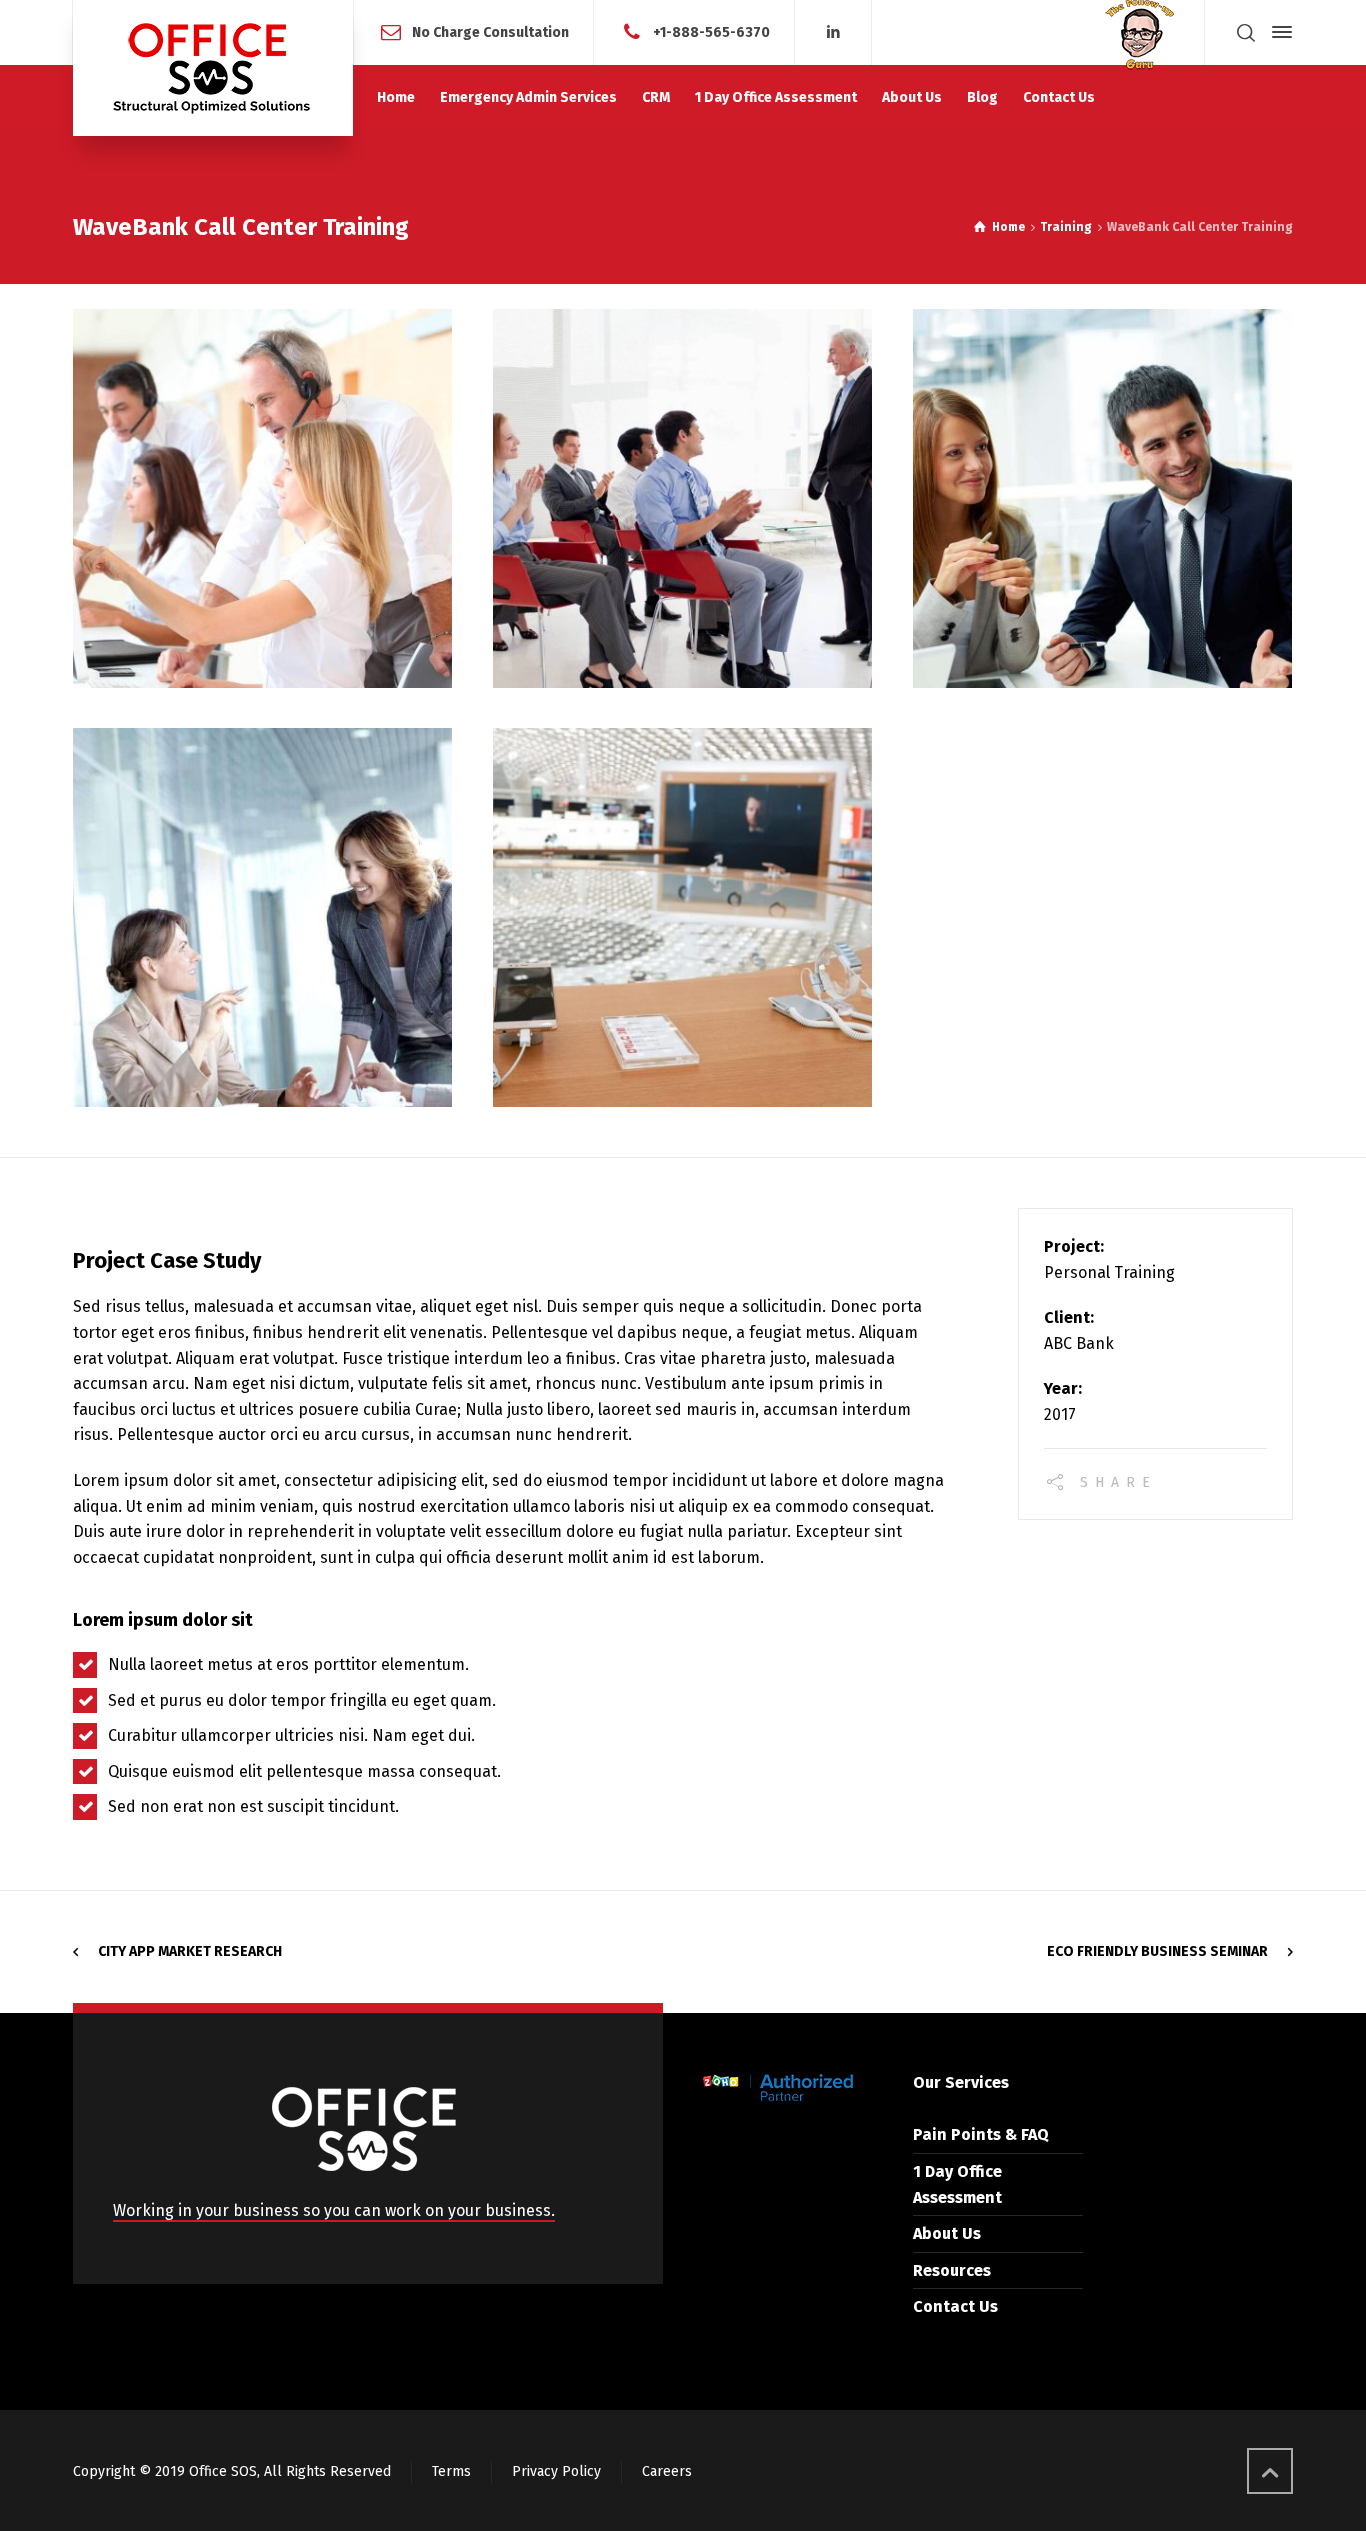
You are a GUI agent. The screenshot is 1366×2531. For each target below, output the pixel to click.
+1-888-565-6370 (711, 31)
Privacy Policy (556, 2471)
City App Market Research (190, 1951)
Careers (667, 2471)
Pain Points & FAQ (981, 2134)
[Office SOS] (213, 68)
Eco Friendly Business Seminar (1157, 1951)
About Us (947, 2233)
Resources (952, 2270)
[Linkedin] (833, 32)
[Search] (1246, 32)
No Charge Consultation (490, 31)
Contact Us (955, 2306)
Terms (451, 2471)
